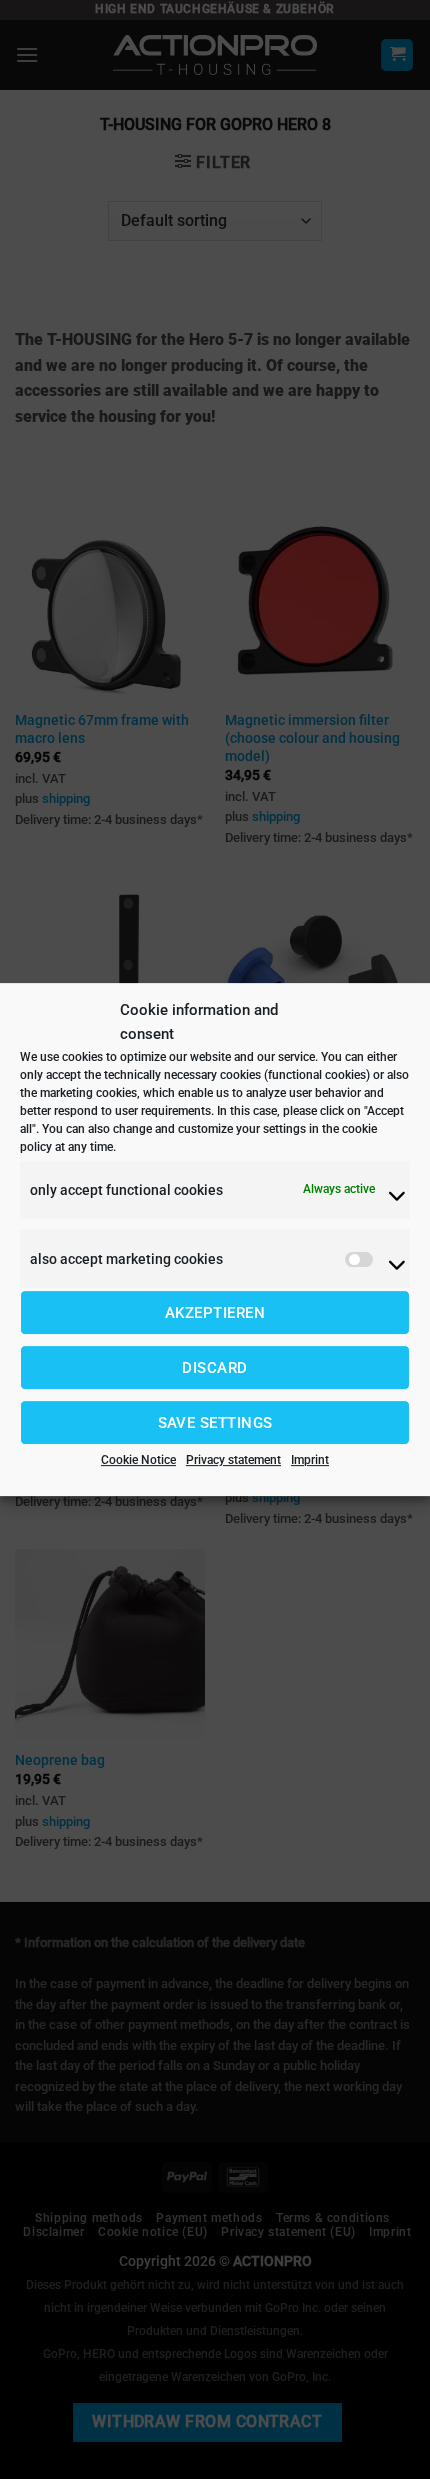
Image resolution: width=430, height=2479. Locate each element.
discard (214, 1368)
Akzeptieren (215, 1313)
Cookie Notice (138, 1460)
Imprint (310, 1460)
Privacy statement (233, 1460)
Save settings (215, 1423)
